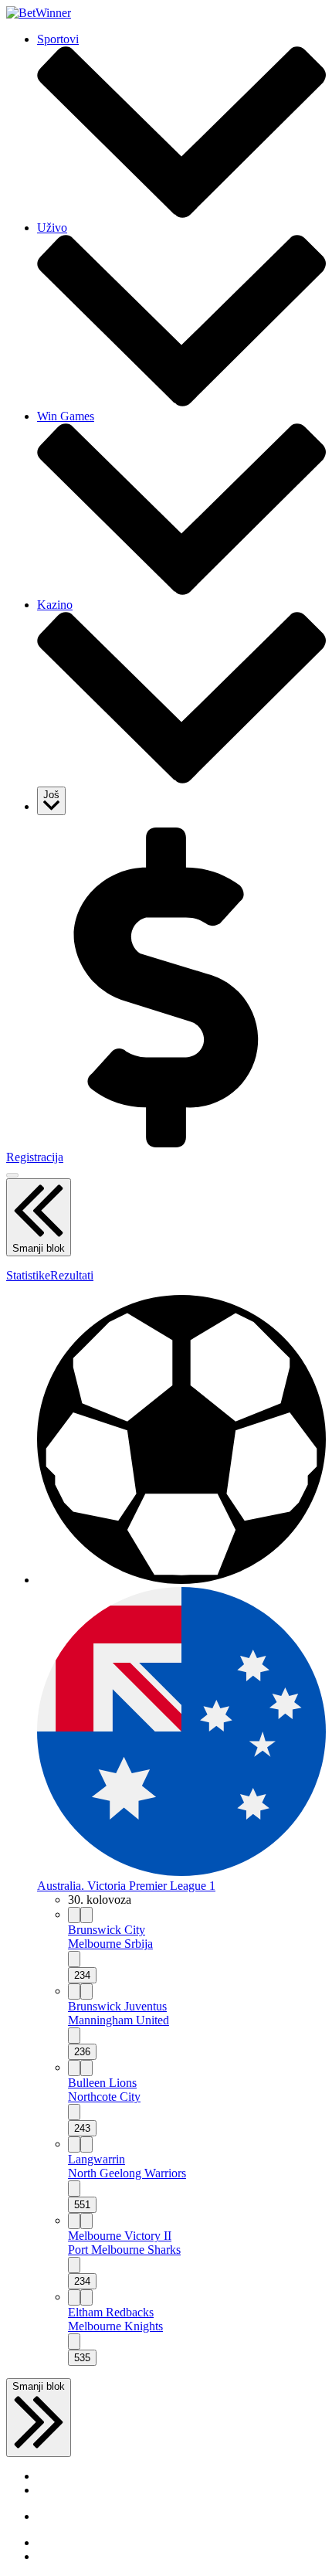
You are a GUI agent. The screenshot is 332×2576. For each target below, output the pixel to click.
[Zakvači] (74, 1915)
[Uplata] (166, 1143)
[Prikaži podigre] (74, 1959)
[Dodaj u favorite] (86, 1915)
